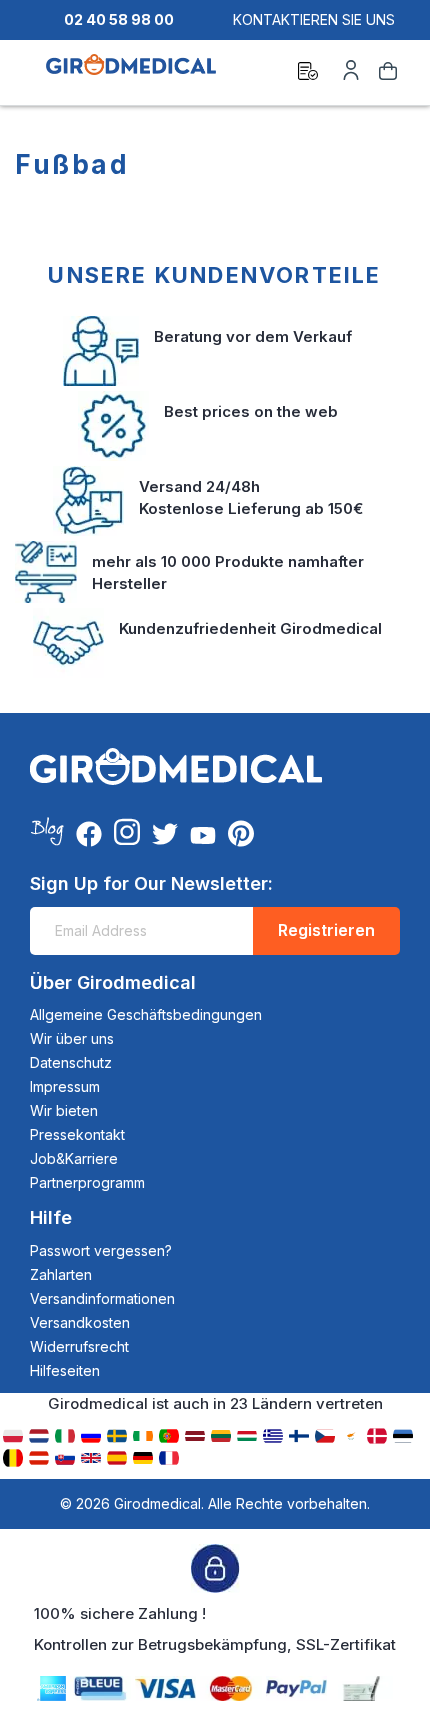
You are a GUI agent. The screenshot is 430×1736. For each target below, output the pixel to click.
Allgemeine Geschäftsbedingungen (146, 1014)
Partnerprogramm (87, 1182)
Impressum (65, 1086)
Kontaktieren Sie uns (314, 19)
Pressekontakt (77, 1134)
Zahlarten (61, 1274)
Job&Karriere (74, 1158)
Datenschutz (71, 1062)
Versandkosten (80, 1322)
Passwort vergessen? (101, 1250)
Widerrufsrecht (79, 1346)
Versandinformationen (102, 1298)
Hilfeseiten (65, 1370)
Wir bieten (64, 1110)
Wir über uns (72, 1038)
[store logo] (131, 74)
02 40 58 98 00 (119, 19)
